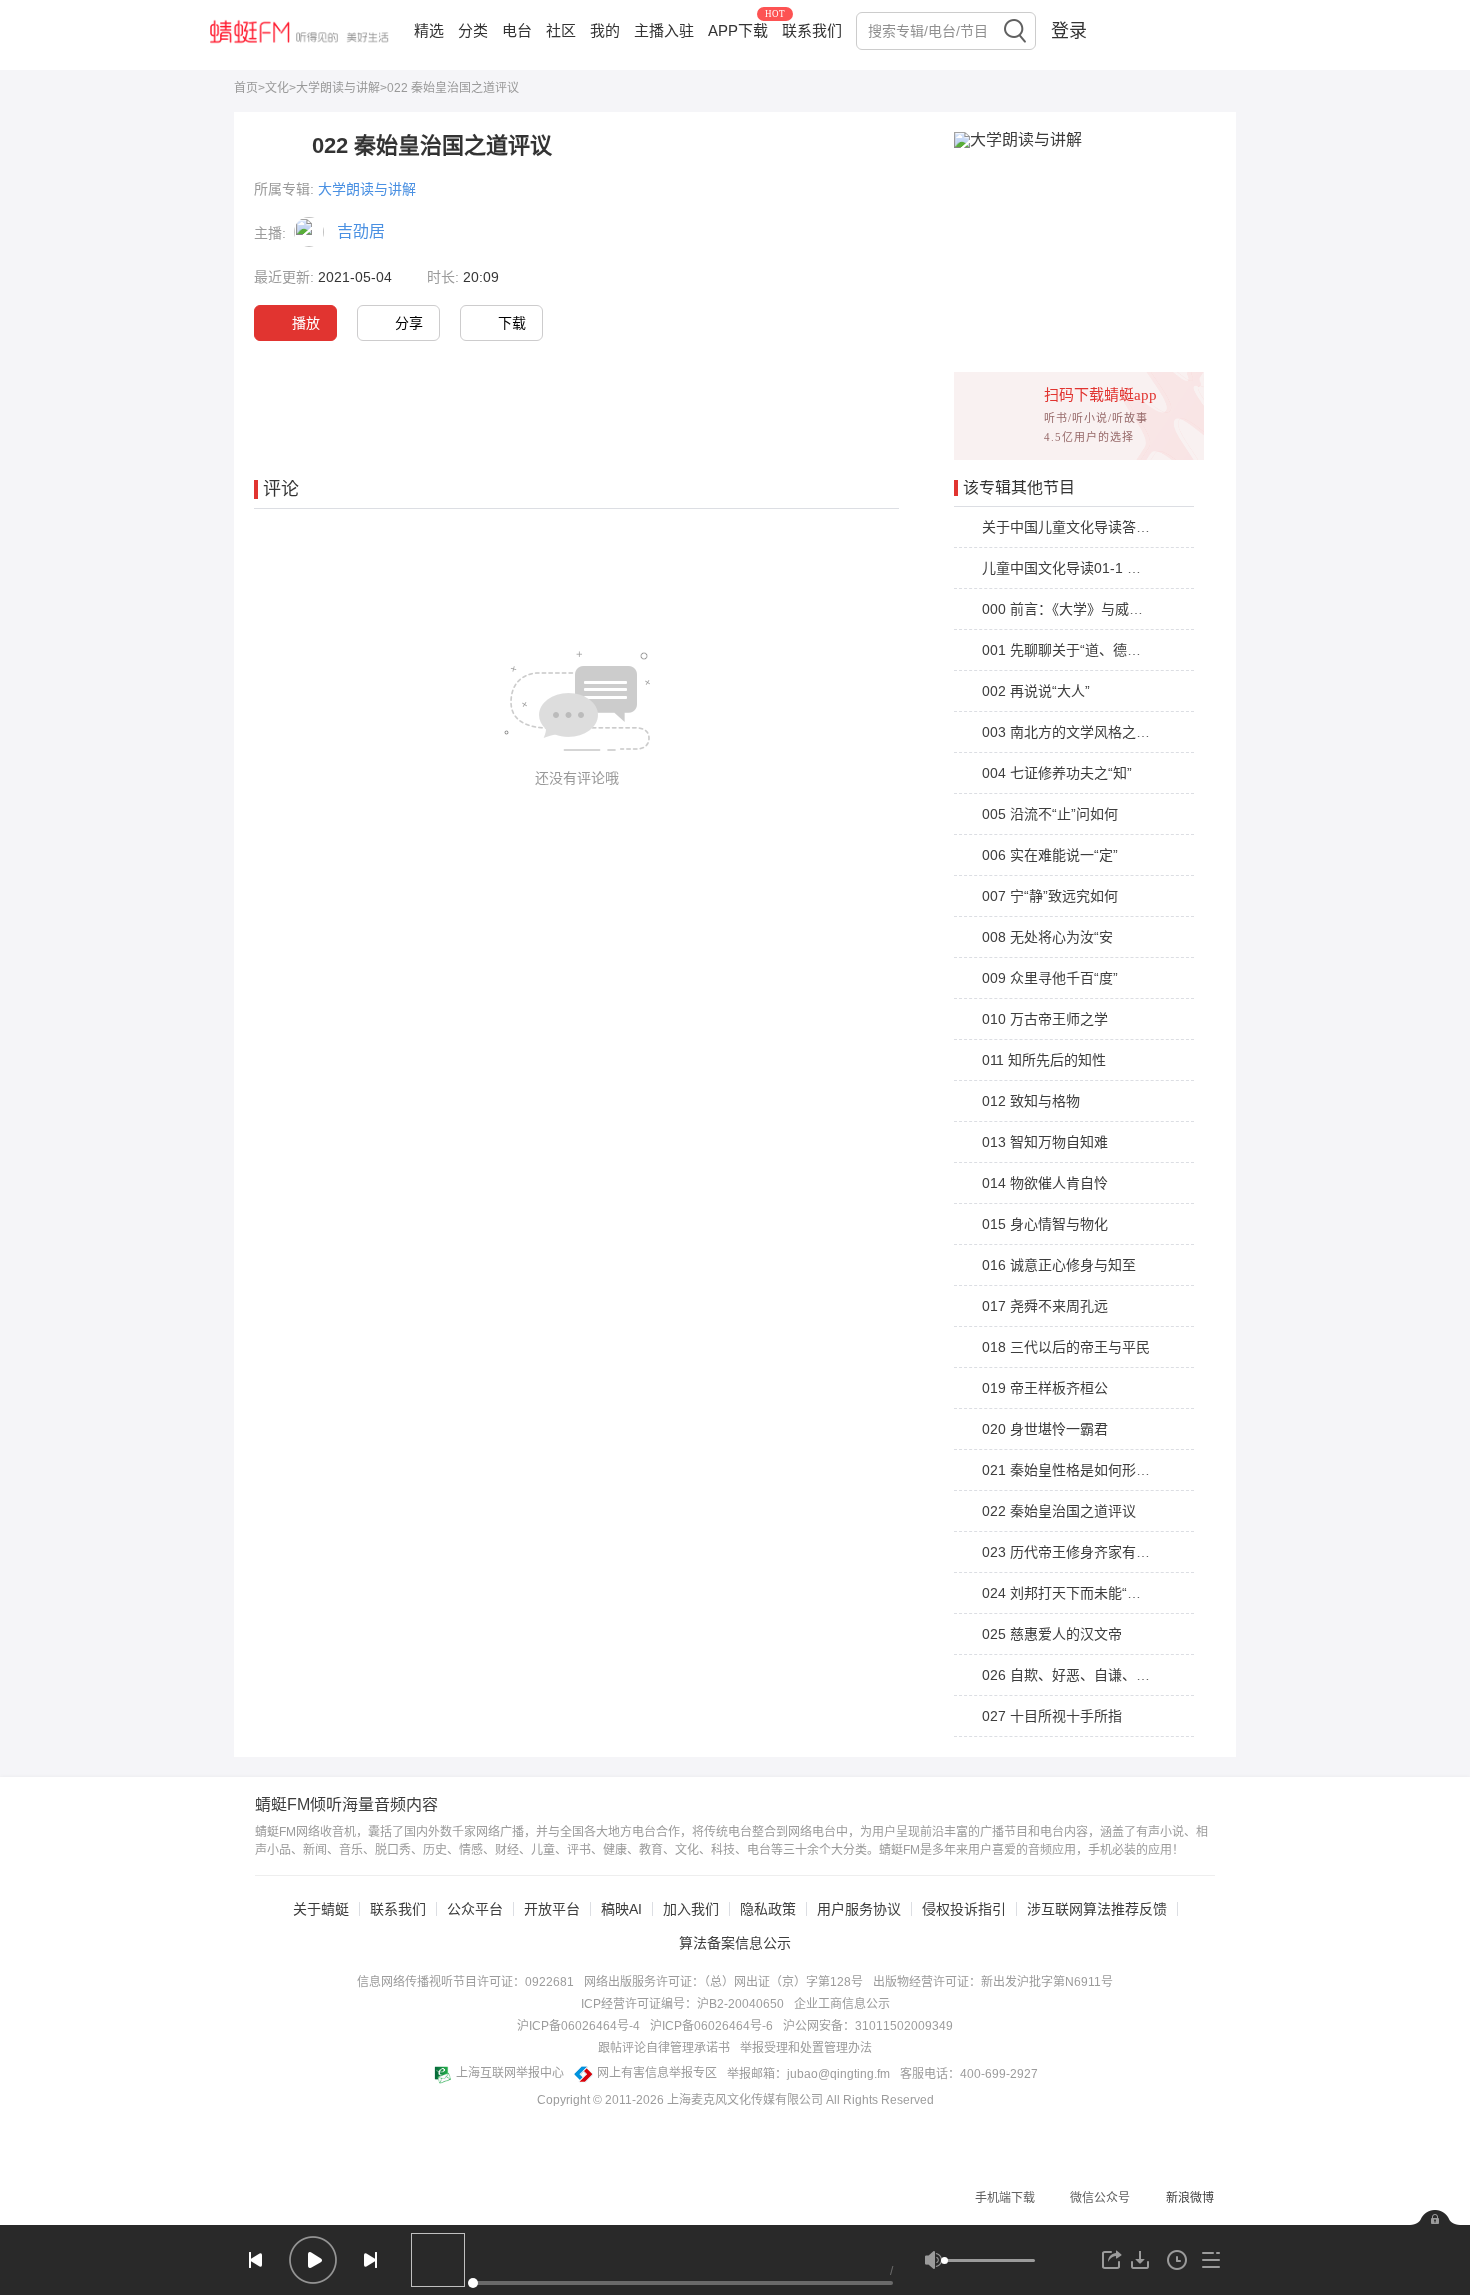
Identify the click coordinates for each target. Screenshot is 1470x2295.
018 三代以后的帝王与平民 (1066, 1347)
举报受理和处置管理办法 (806, 2048)
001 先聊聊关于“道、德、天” (1071, 650)
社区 (561, 30)
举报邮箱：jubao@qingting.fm (808, 2074)
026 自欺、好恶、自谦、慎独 (1073, 1675)
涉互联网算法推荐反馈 (1097, 1909)
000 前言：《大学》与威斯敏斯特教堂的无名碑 (1125, 609)
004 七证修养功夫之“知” (1057, 773)
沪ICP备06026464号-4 (578, 2026)
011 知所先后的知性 (1044, 1060)
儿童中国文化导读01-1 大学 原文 (1084, 568)
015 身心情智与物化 (1045, 1224)
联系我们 (812, 30)
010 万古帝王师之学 (1045, 1019)
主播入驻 (664, 30)
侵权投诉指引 (964, 1909)
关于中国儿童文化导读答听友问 (1080, 527)
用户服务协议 (859, 1909)
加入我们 (691, 1909)
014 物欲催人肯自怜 (1045, 1183)
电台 (517, 30)
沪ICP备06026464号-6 (711, 2026)
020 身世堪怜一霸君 (1045, 1429)
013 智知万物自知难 (1045, 1142)
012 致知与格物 (1031, 1101)
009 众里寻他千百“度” (1050, 978)
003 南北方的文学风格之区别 (1073, 732)
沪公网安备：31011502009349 (868, 2026)
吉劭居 (361, 231)
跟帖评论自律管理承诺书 (664, 2048)
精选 (429, 30)
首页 (246, 88)
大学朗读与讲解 (338, 88)
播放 (306, 323)
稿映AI (621, 1909)
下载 (512, 323)
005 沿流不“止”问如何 (1050, 814)
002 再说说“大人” (1036, 691)
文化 (277, 88)
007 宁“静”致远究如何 (1050, 896)
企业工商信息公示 (842, 2004)
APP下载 (738, 30)
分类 (473, 30)
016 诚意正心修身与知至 (1059, 1265)
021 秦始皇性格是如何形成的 (1073, 1470)
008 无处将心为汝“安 (1047, 937)
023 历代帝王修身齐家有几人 (1073, 1552)
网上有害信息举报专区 (657, 2073)
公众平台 (475, 1909)
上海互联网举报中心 (510, 2073)
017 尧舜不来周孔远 (1045, 1306)
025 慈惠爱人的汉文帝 (1052, 1634)
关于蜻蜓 (321, 1909)
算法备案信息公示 (735, 1943)
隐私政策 (768, 1909)
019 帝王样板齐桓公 (1045, 1388)
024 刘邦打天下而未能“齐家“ (1071, 1593)
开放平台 (552, 1909)
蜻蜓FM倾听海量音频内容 (346, 1805)
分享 (409, 323)
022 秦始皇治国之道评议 (1059, 1511)
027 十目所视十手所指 (1052, 1716)
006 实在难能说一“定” (1050, 855)
